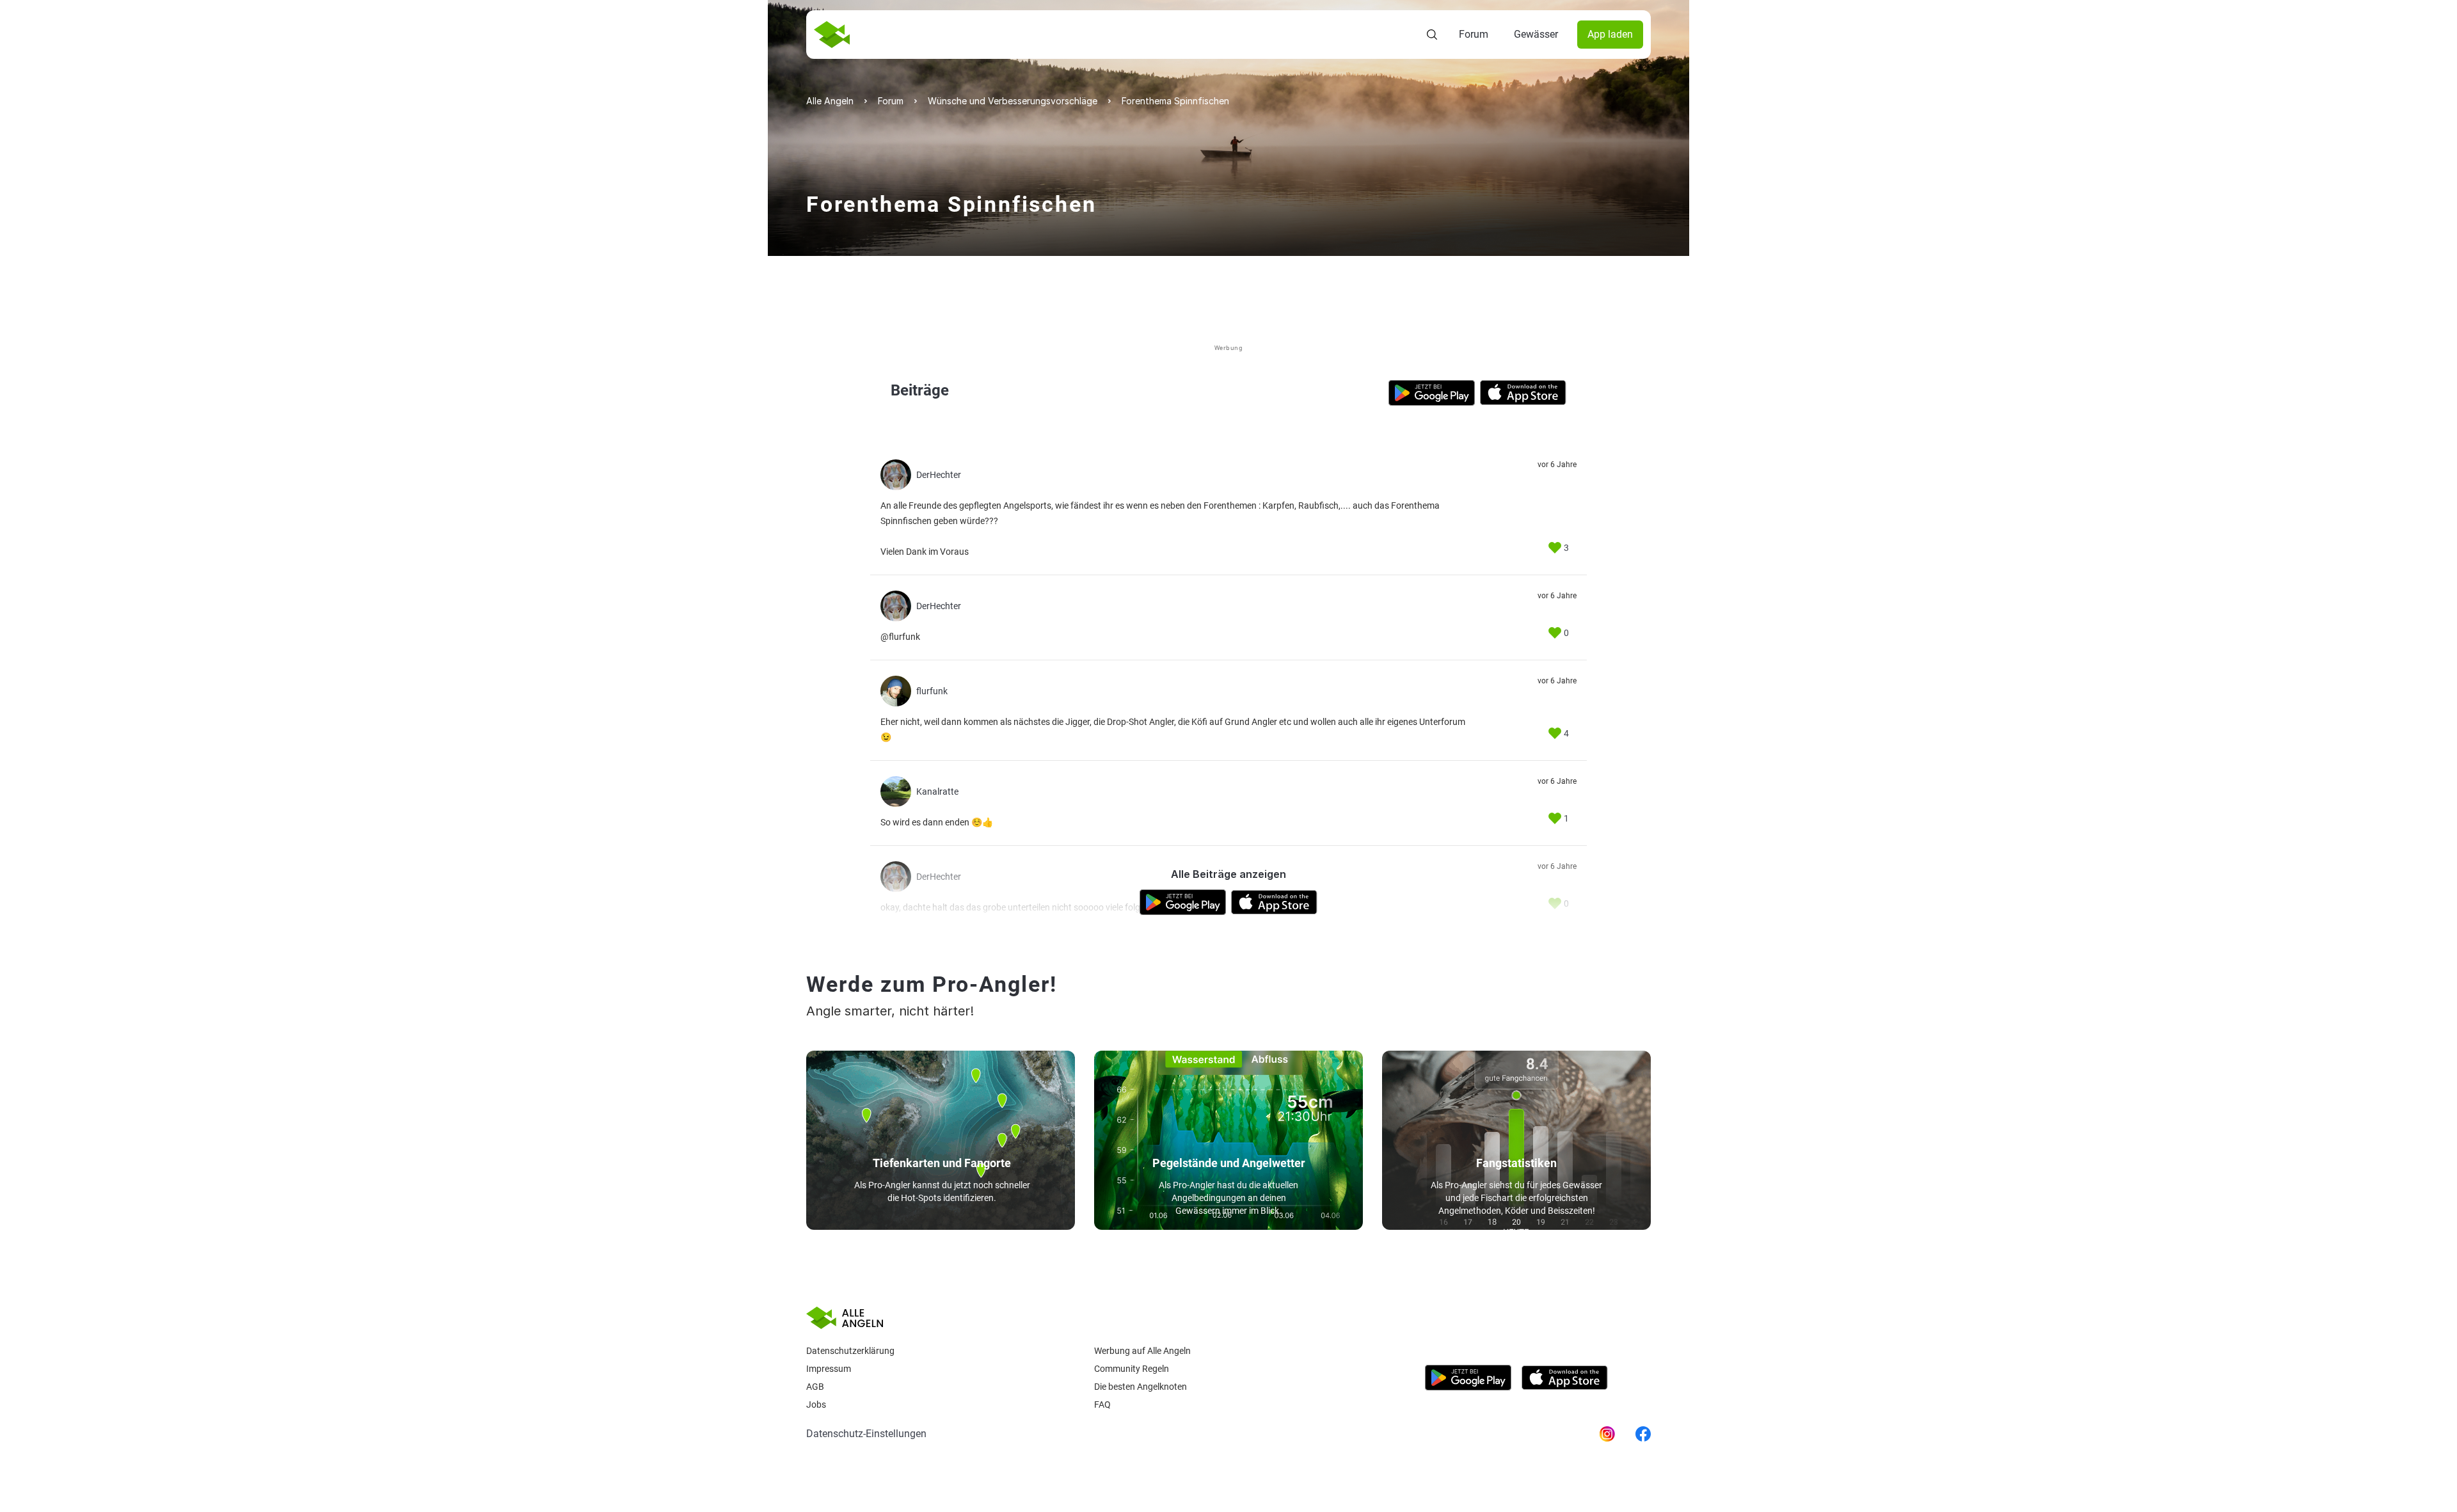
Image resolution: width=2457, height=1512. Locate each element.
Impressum (829, 1369)
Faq (1102, 1405)
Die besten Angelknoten (1141, 1387)
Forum (1474, 34)
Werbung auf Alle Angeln (1142, 1351)
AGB (815, 1387)
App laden (1610, 34)
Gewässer (1536, 34)
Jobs (816, 1405)
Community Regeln (1132, 1369)
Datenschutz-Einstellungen (866, 1434)
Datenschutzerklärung (850, 1351)
